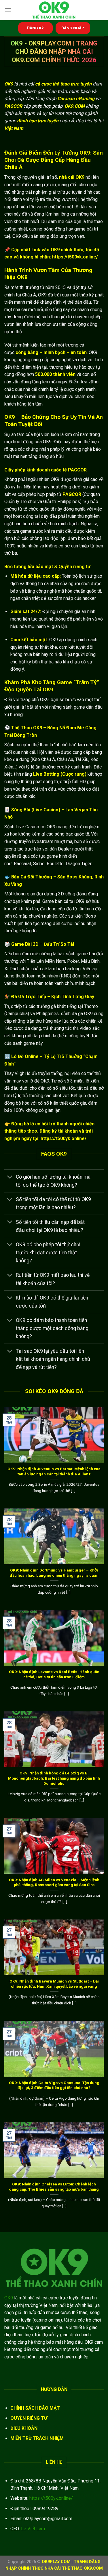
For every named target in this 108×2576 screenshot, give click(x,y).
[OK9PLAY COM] (54, 10)
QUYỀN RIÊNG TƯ (29, 2418)
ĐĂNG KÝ (35, 28)
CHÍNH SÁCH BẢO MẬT (35, 2408)
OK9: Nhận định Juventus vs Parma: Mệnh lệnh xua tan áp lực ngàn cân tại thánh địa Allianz (54, 1471)
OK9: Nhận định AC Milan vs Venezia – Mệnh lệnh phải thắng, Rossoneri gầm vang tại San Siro (54, 1882)
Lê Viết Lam (33, 2529)
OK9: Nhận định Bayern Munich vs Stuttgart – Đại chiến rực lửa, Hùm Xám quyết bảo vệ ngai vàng (54, 1984)
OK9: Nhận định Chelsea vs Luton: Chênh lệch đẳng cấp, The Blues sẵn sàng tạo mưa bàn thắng (54, 2187)
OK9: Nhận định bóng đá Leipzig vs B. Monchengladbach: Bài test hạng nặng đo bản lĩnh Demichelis (54, 1778)
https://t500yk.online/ (51, 2498)
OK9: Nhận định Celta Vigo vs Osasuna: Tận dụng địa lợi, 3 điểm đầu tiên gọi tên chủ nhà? (54, 2085)
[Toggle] (10, 1177)
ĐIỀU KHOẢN (24, 2428)
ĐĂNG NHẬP (73, 28)
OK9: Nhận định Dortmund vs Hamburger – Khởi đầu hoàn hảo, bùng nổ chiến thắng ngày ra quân (54, 1573)
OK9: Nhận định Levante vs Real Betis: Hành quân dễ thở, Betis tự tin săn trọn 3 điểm (54, 1674)
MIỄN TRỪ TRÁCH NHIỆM (37, 2438)
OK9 (9, 2298)
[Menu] (8, 10)
